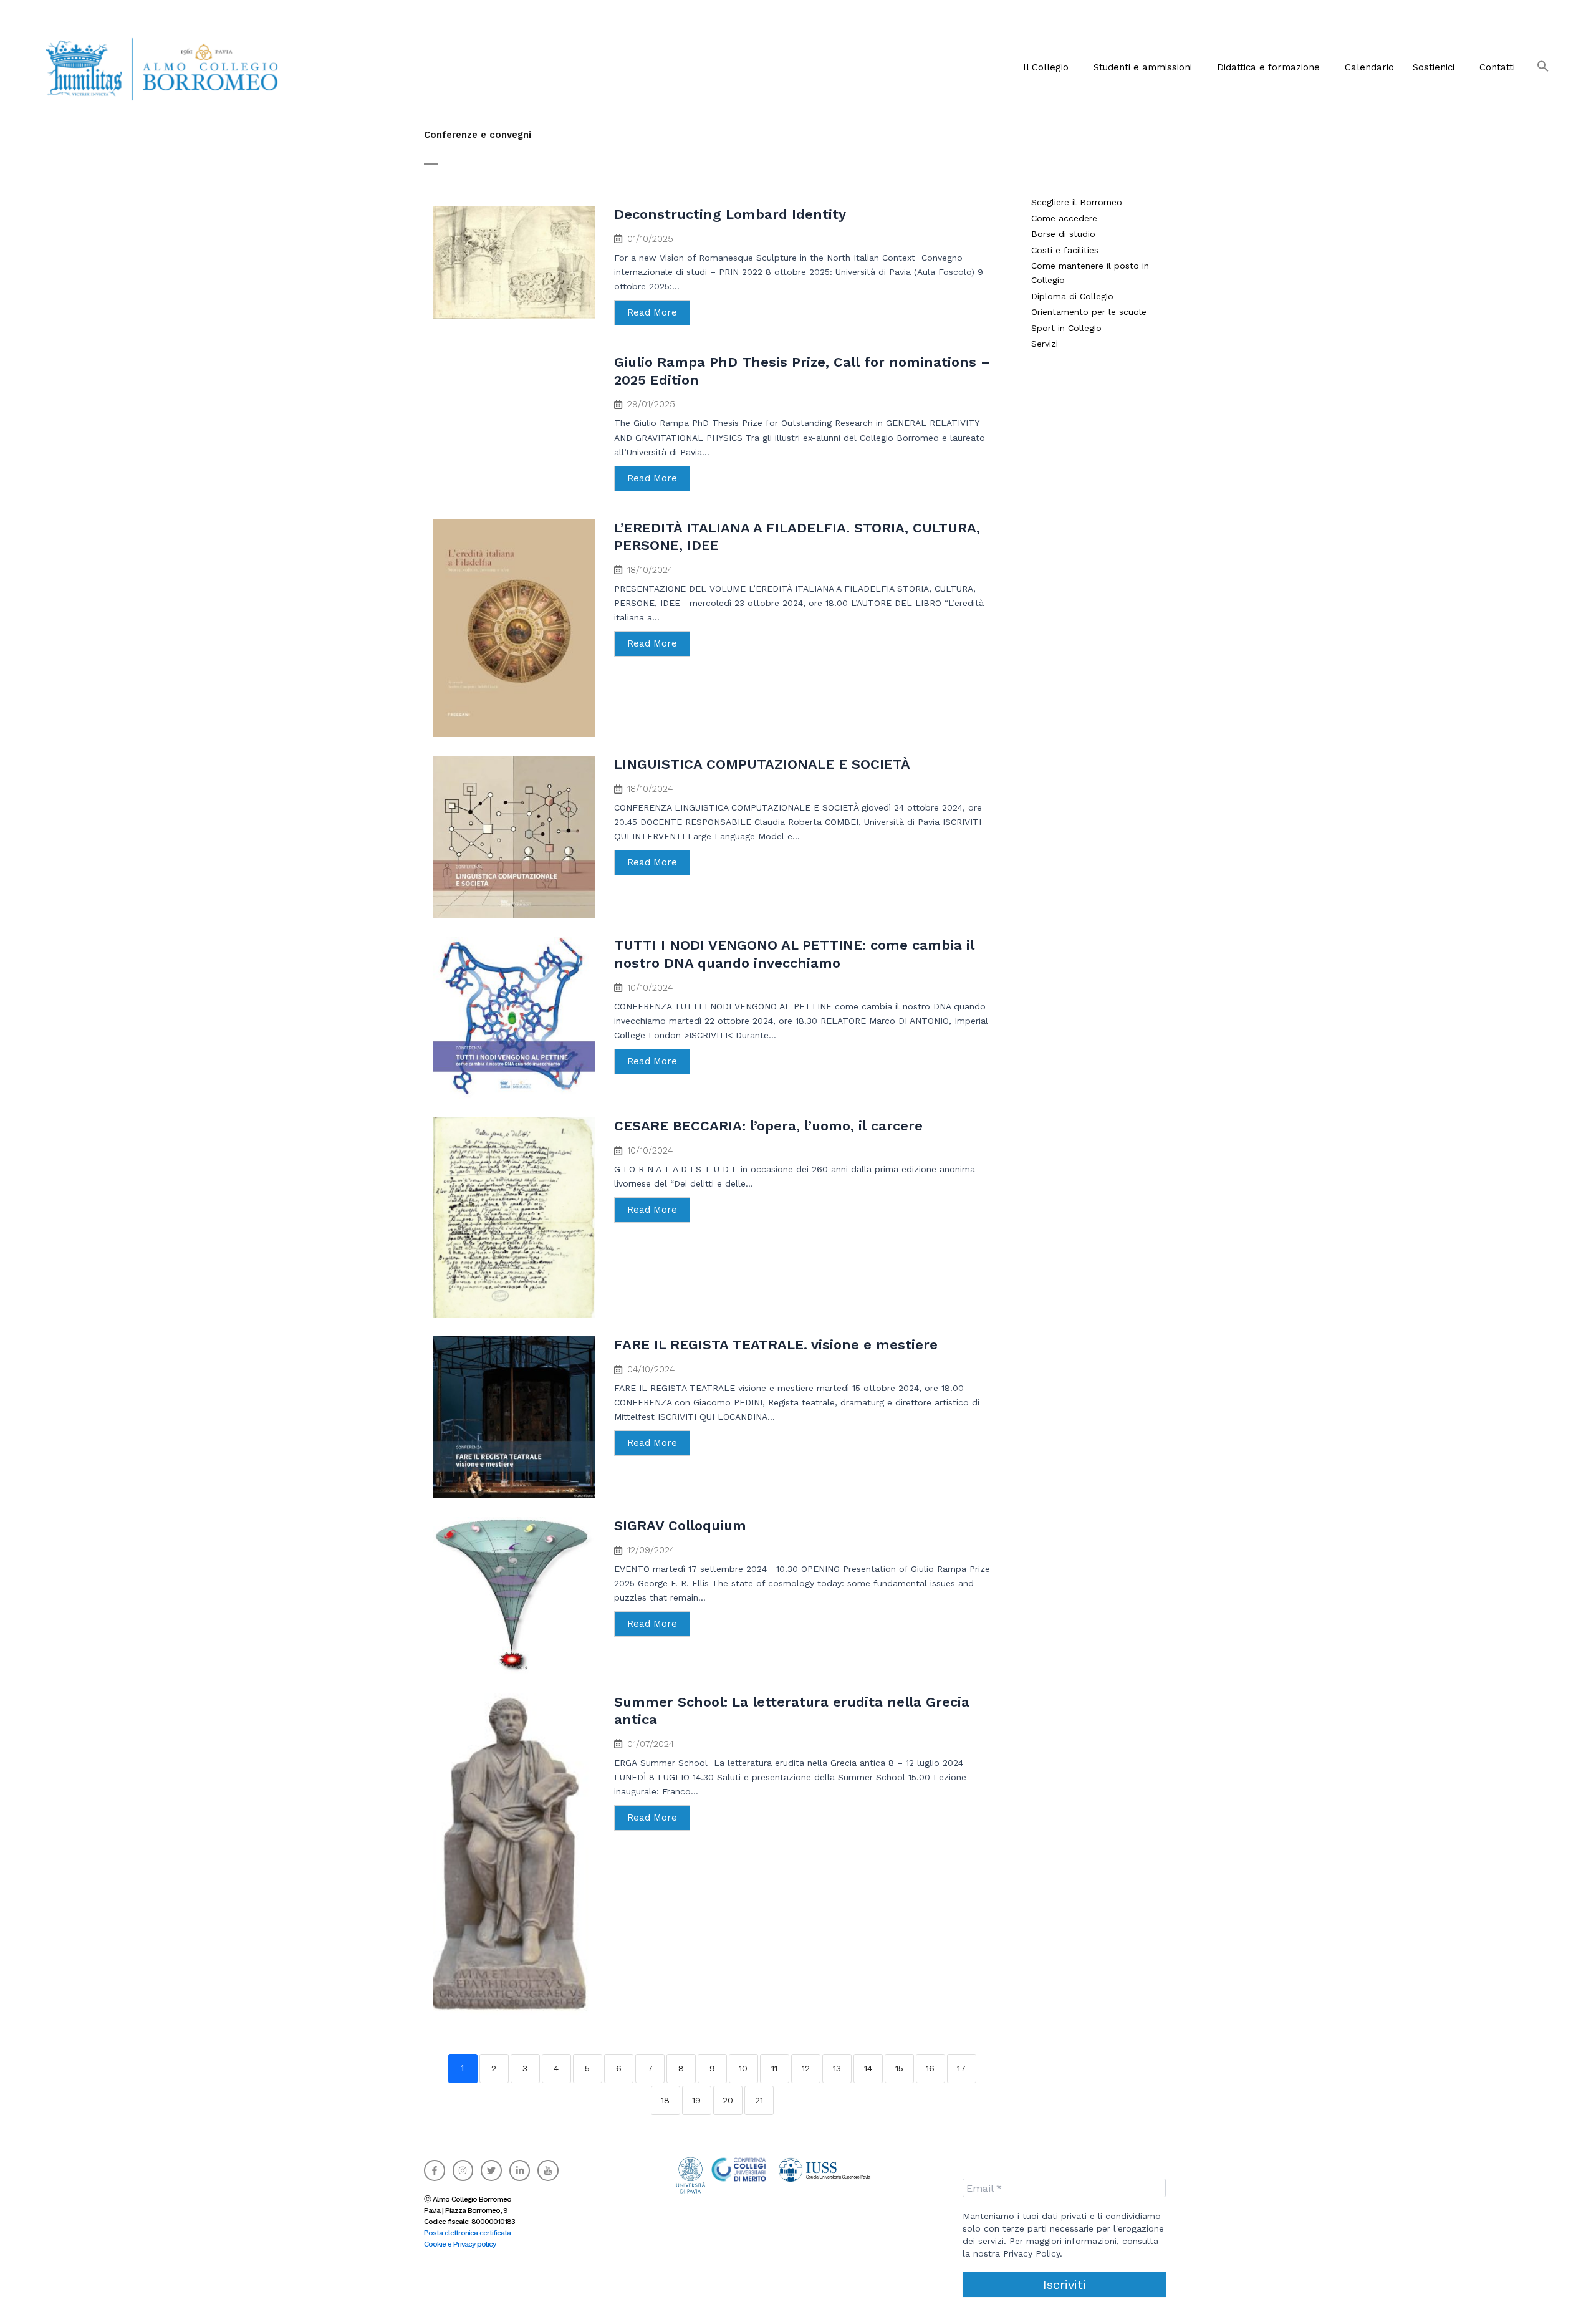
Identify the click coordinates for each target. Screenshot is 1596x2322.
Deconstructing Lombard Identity (730, 214)
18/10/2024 (650, 570)
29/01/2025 (651, 404)
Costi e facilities (1065, 250)
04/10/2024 (651, 1370)
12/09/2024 (651, 1550)
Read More (652, 312)
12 (806, 2068)
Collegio (1085, 328)
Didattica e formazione (1268, 67)
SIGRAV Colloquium (680, 1525)
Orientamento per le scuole (1089, 312)
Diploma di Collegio (1072, 296)
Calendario (1369, 67)
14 (868, 2068)
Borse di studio (1063, 234)
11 (774, 2068)
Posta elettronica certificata (467, 2233)
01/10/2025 (650, 239)
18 (665, 2100)
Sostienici (1434, 67)
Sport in (1050, 328)
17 (961, 2068)
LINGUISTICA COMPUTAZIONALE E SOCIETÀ (762, 764)
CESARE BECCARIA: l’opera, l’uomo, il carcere (768, 1126)
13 (837, 2068)
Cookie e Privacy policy (460, 2244)
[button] (1049, 67)
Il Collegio (1046, 67)
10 (743, 2068)
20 (728, 2100)
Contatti (1497, 67)
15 (899, 2068)
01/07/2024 (651, 1744)
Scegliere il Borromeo (1077, 202)
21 (759, 2100)
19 (696, 2100)
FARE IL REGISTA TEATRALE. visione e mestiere (776, 1345)
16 (930, 2068)
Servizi (1045, 344)
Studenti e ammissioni (1143, 67)
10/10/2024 (650, 988)
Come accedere (1064, 218)
